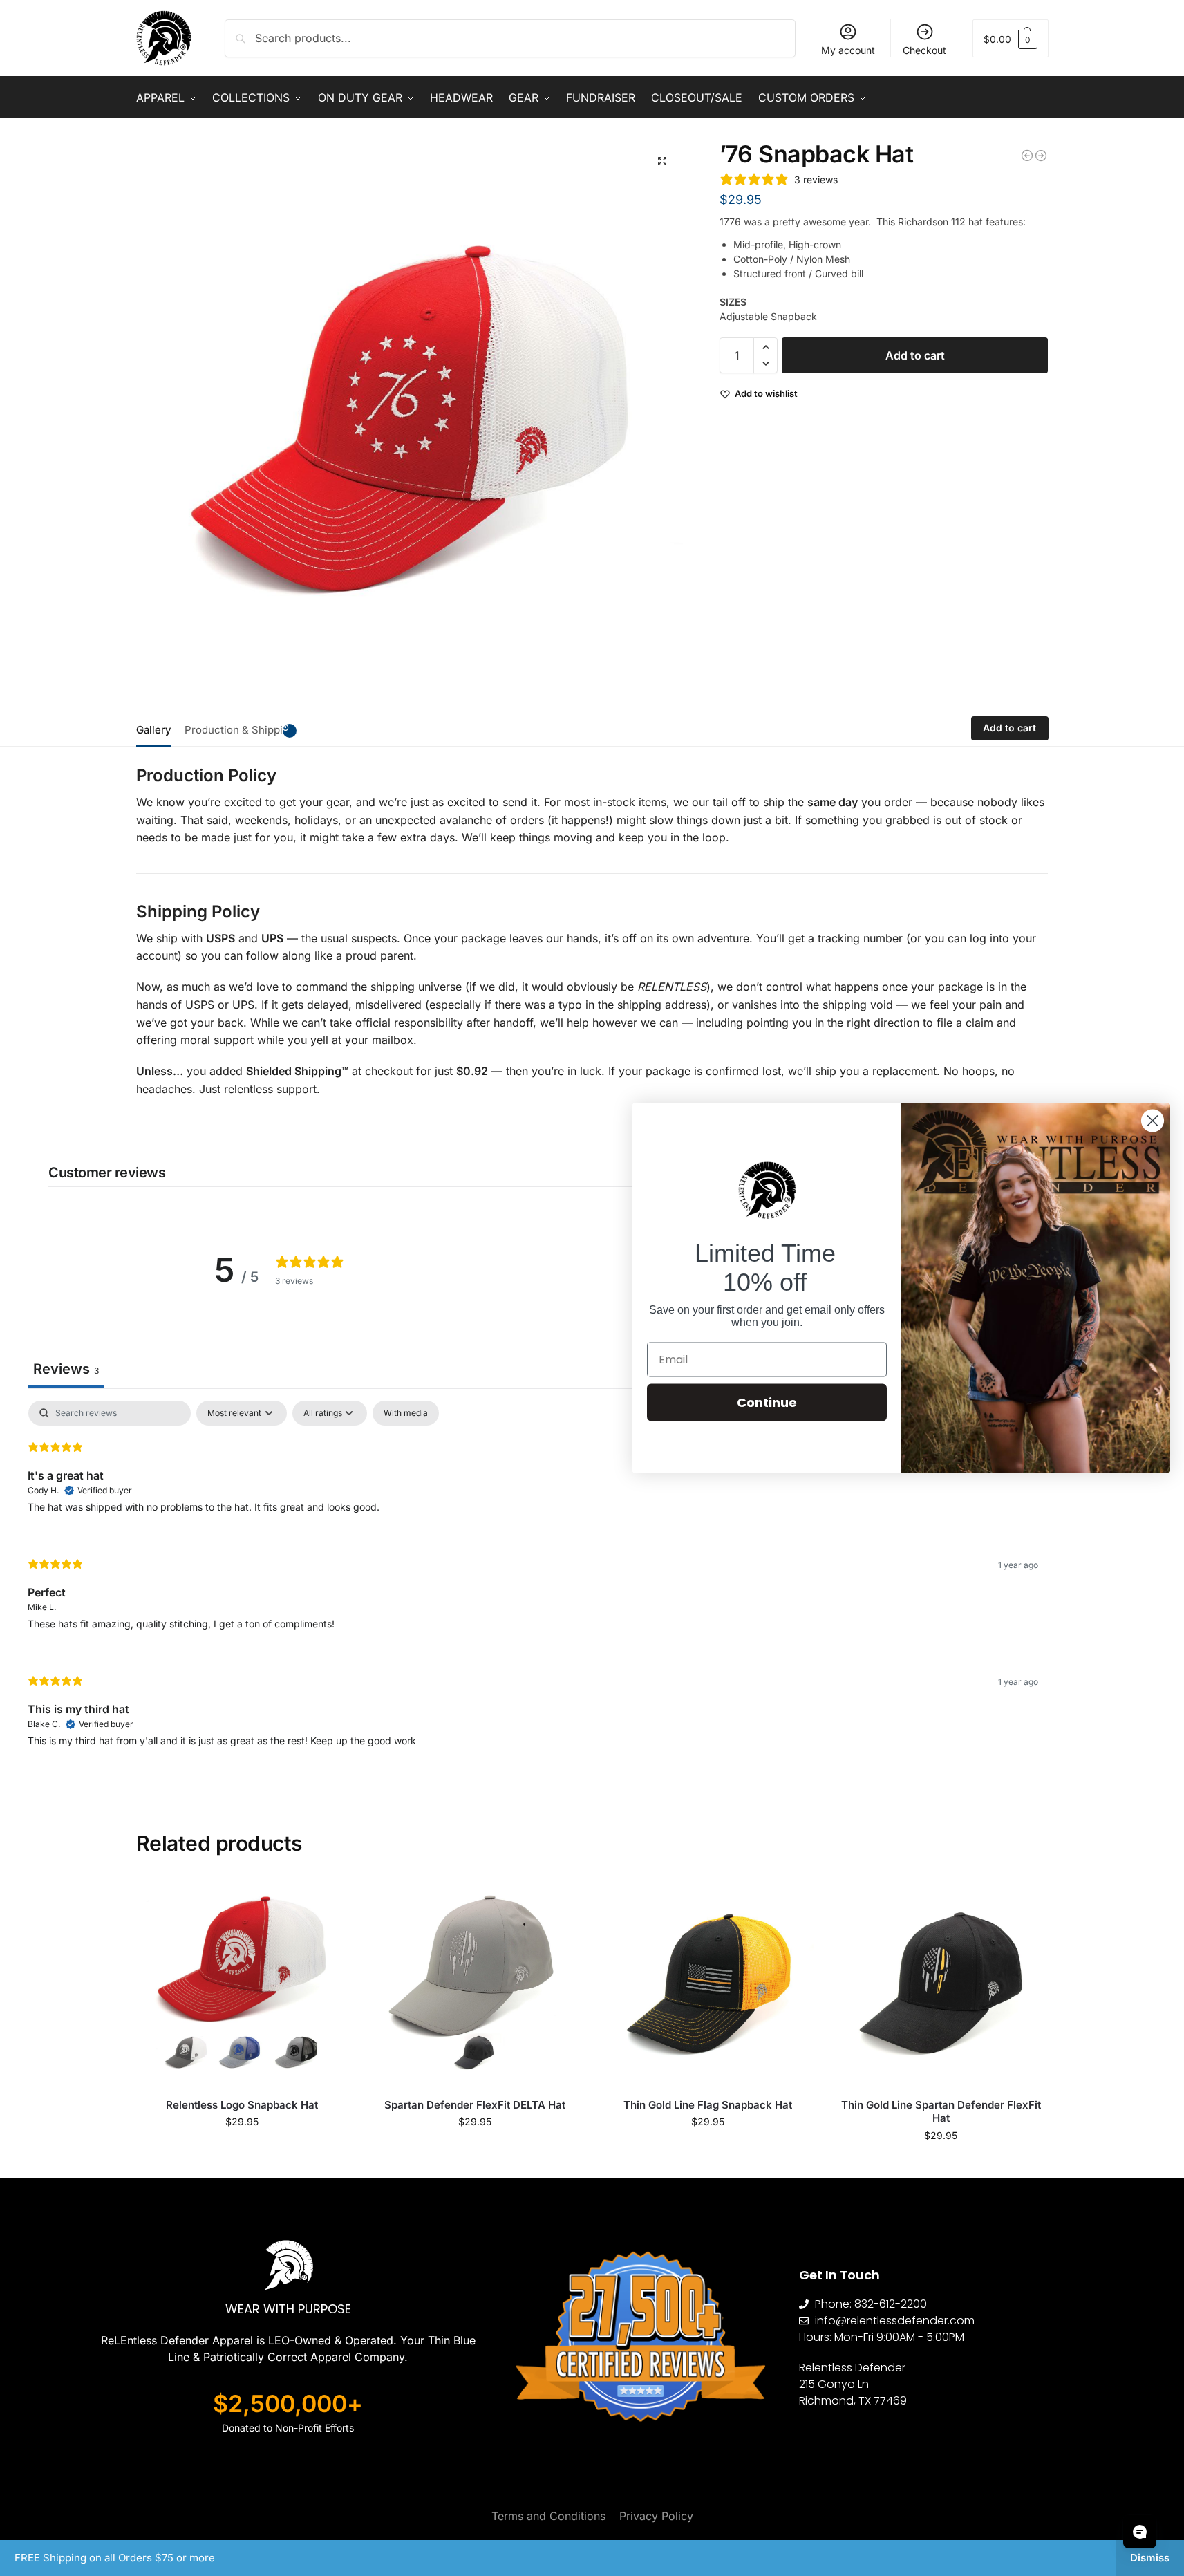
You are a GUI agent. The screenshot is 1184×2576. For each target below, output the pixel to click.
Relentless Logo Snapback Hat (242, 2105)
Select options (242, 2150)
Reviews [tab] (66, 1369)
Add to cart (915, 355)
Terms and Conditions (548, 2516)
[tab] (157, 729)
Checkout (924, 50)
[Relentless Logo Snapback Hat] (242, 1982)
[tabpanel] (533, 1585)
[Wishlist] (328, 1897)
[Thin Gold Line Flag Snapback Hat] (708, 1982)
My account (848, 50)
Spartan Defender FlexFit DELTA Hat (475, 2105)
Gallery (153, 730)
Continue (767, 1402)
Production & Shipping (240, 730)
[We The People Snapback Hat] (1041, 156)
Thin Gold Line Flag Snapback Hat (708, 2105)
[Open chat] (1140, 2532)
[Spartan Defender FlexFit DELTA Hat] (1027, 156)
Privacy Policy (656, 2516)
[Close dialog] (1153, 1121)
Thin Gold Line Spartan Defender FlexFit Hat (941, 2112)
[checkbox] (406, 1413)
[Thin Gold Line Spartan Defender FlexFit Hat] (941, 1982)
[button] (1011, 38)
